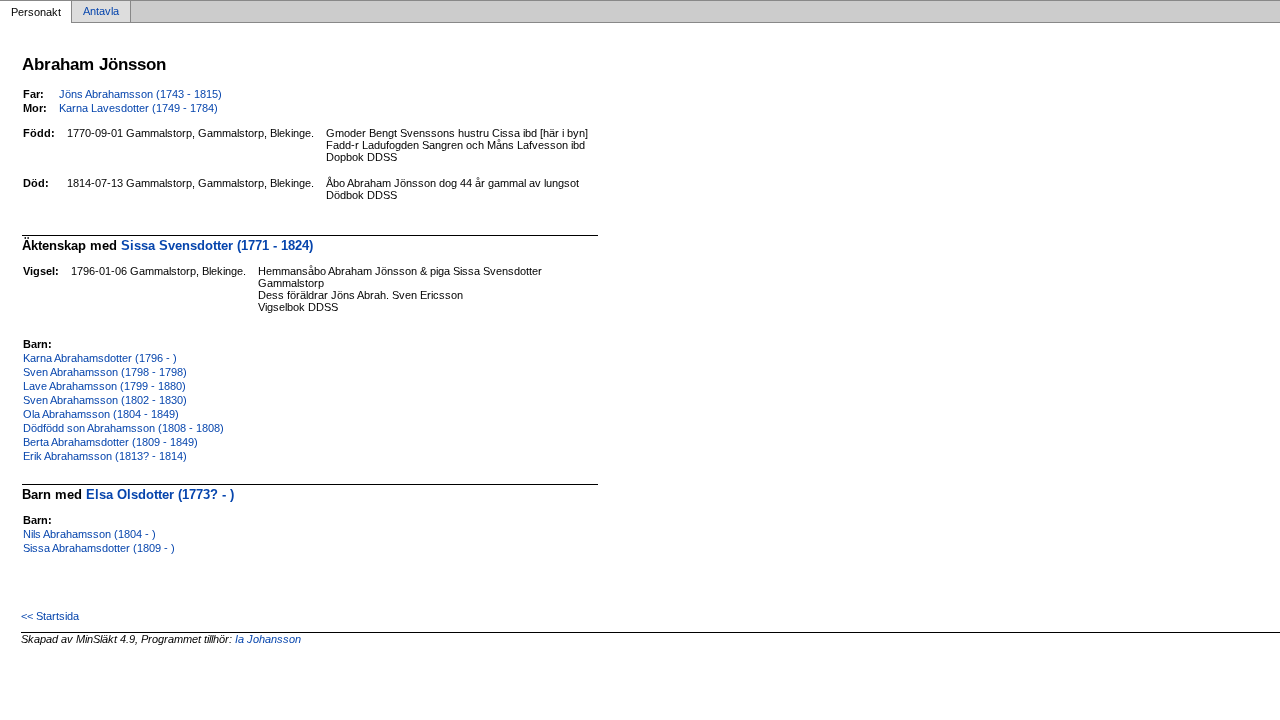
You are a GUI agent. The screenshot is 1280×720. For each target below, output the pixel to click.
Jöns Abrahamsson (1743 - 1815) (140, 94)
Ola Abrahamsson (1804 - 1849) (101, 414)
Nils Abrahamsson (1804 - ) (89, 534)
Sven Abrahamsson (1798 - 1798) (105, 372)
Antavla (101, 12)
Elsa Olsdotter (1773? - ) (160, 494)
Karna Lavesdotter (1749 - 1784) (138, 108)
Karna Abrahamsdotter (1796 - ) (100, 358)
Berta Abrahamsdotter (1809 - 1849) (110, 442)
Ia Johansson (268, 639)
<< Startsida (50, 616)
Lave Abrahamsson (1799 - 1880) (104, 386)
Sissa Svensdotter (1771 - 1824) (217, 245)
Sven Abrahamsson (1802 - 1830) (105, 400)
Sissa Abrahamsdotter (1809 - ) (99, 548)
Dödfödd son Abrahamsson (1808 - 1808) (123, 428)
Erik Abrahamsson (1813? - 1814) (105, 456)
